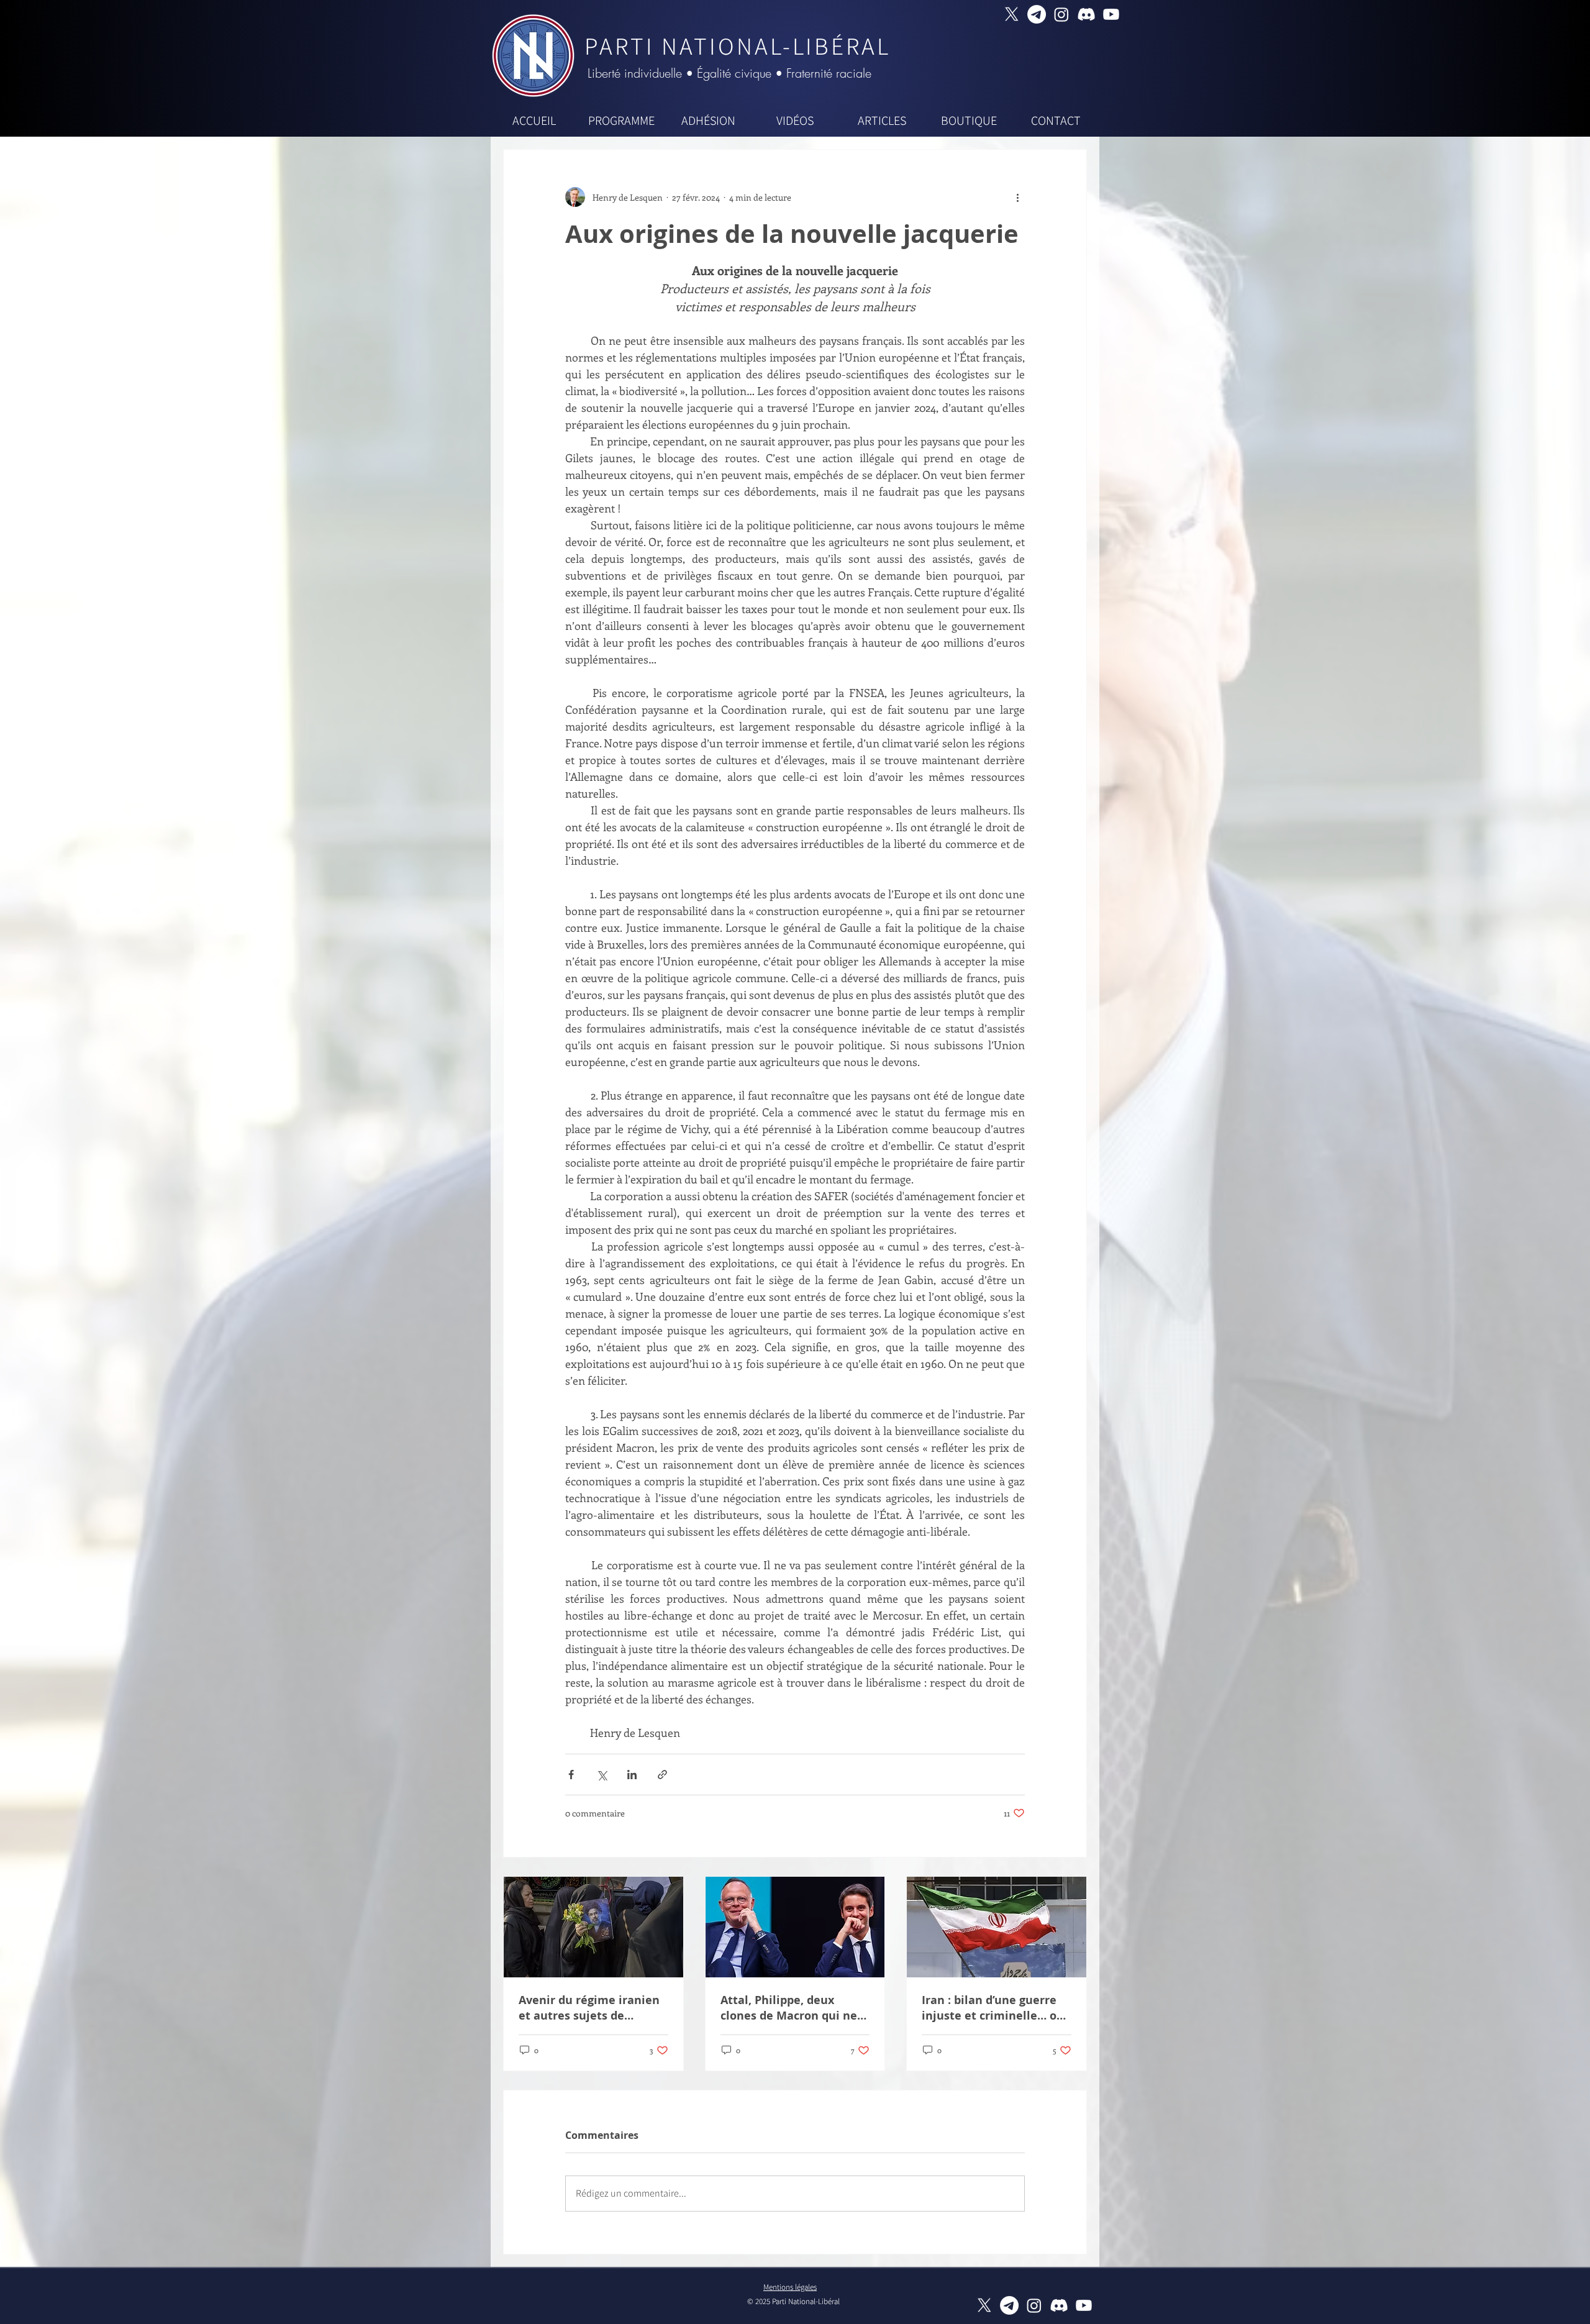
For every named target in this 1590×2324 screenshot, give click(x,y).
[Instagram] (1061, 14)
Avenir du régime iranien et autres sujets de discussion (589, 2008)
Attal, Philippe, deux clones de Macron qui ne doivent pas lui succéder (789, 2008)
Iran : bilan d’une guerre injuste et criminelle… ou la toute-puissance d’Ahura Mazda (993, 2008)
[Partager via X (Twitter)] (602, 1775)
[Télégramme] (1037, 14)
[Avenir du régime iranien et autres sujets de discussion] (593, 1927)
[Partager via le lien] (662, 1775)
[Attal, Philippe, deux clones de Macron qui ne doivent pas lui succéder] (795, 1927)
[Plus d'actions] (1017, 197)
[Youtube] (1111, 14)
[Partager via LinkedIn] (632, 1775)
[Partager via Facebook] (571, 1775)
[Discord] (1086, 14)
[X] (1012, 14)
